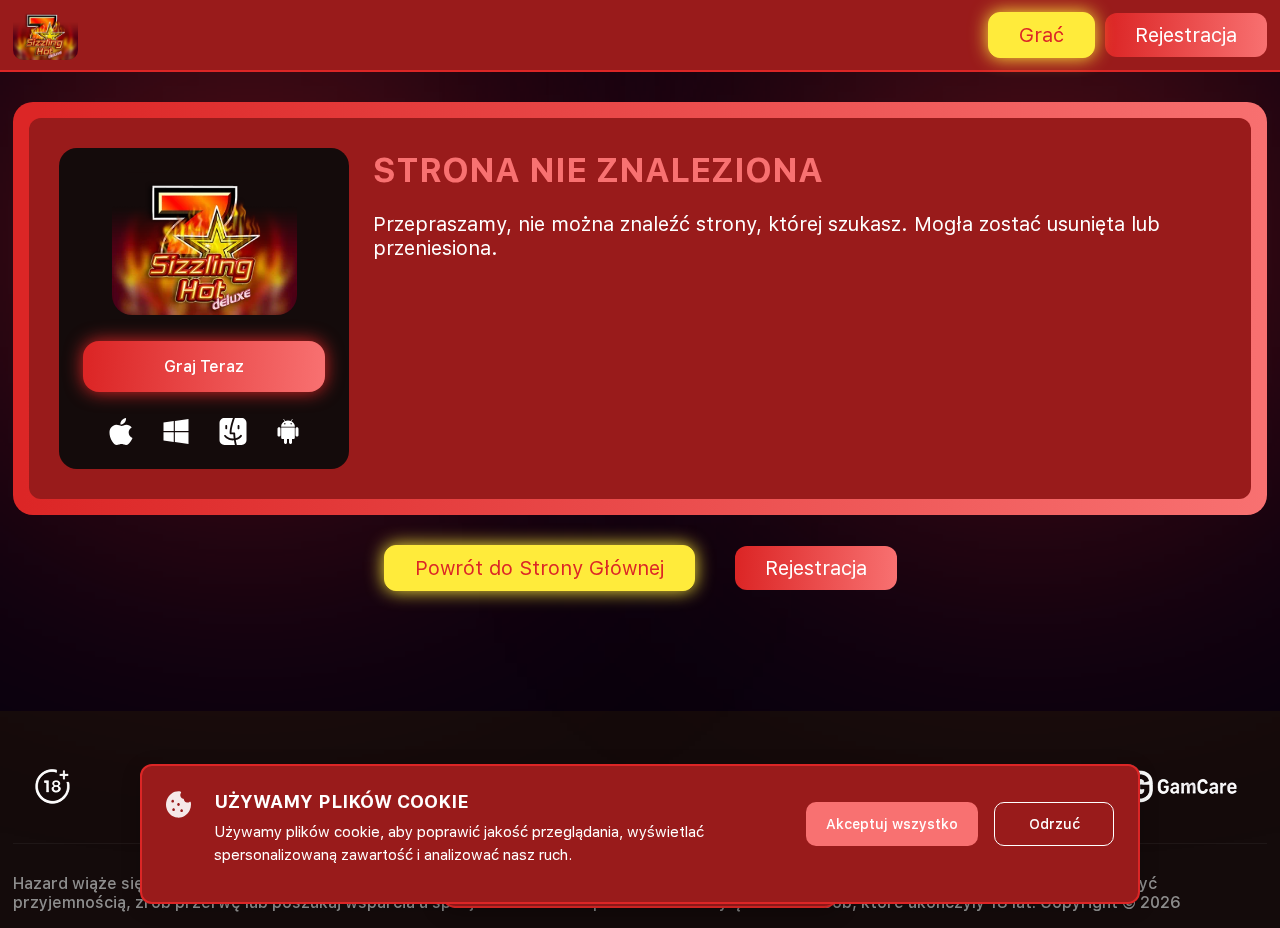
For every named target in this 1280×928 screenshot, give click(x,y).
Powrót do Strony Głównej (539, 568)
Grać (1041, 35)
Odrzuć (1054, 824)
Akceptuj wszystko (892, 824)
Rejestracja (1186, 35)
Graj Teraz (204, 366)
